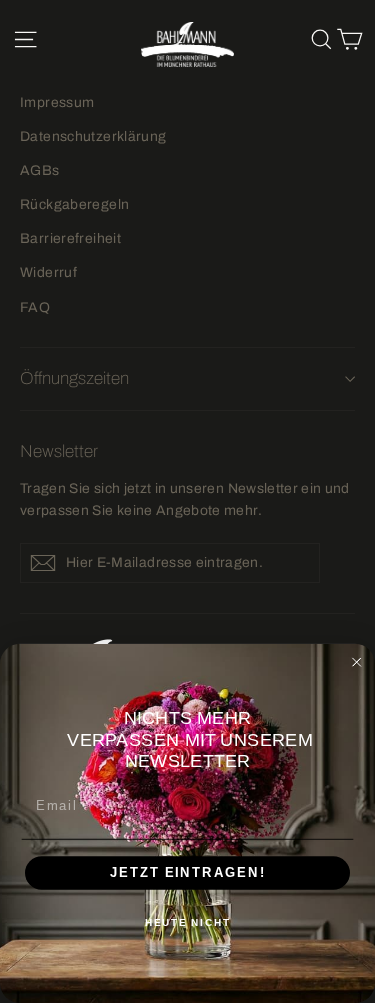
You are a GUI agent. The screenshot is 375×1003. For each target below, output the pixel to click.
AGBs (40, 170)
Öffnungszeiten (74, 378)
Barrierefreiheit (70, 238)
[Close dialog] (357, 662)
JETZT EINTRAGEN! (188, 872)
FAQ (35, 307)
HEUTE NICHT (188, 923)
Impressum (57, 102)
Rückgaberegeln (74, 204)
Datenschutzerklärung (93, 136)
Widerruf (48, 272)
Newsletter (59, 451)
